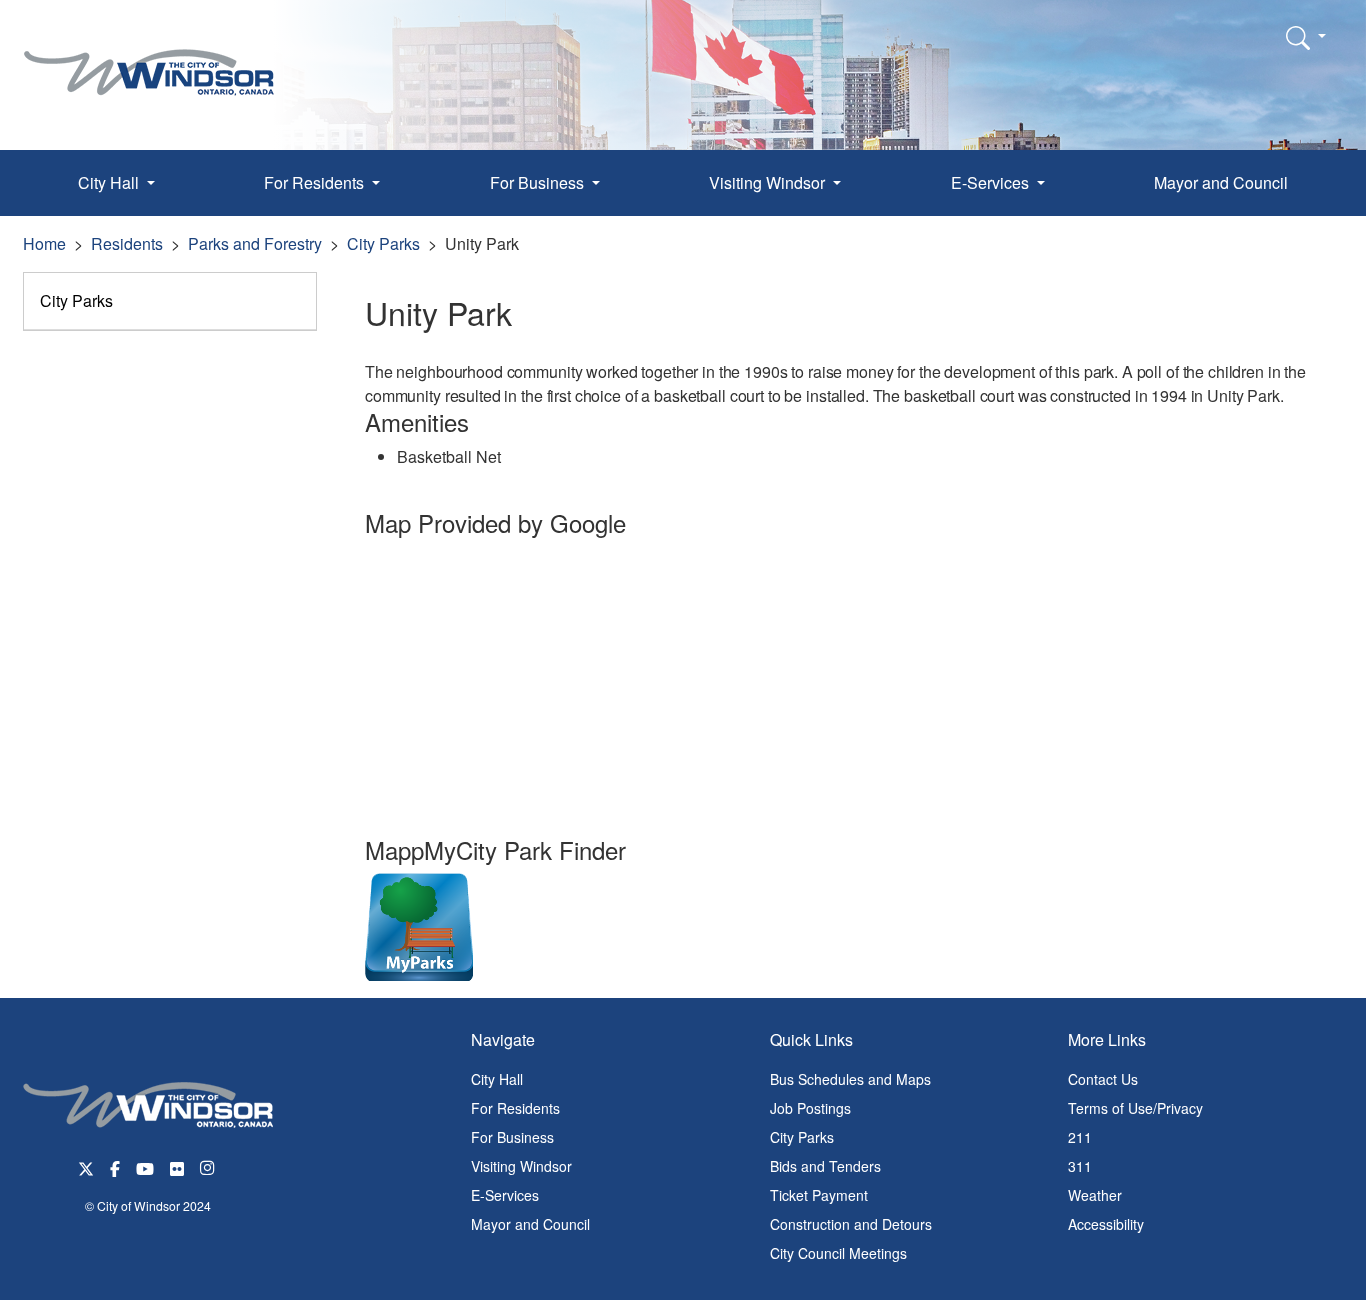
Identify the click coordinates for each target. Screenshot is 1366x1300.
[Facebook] (115, 1166)
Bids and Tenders (825, 1166)
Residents (127, 243)
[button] (1306, 37)
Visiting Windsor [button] (769, 182)
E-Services (505, 1195)
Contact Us (1103, 1079)
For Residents (515, 1108)
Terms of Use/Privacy (1135, 1108)
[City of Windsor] (149, 57)
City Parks (383, 243)
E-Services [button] (992, 182)
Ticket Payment (819, 1195)
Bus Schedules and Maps (850, 1079)
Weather (1095, 1195)
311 (1080, 1166)
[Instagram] (209, 1166)
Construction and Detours (851, 1224)
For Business (512, 1137)
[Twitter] (86, 1166)
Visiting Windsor (521, 1166)
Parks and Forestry (255, 243)
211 (1080, 1137)
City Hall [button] (110, 182)
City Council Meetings (838, 1253)
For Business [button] (539, 182)
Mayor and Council (1221, 182)
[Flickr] (177, 1166)
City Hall (497, 1079)
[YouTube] (145, 1166)
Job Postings (810, 1108)
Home (44, 243)
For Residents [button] (316, 182)
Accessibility (1106, 1224)
